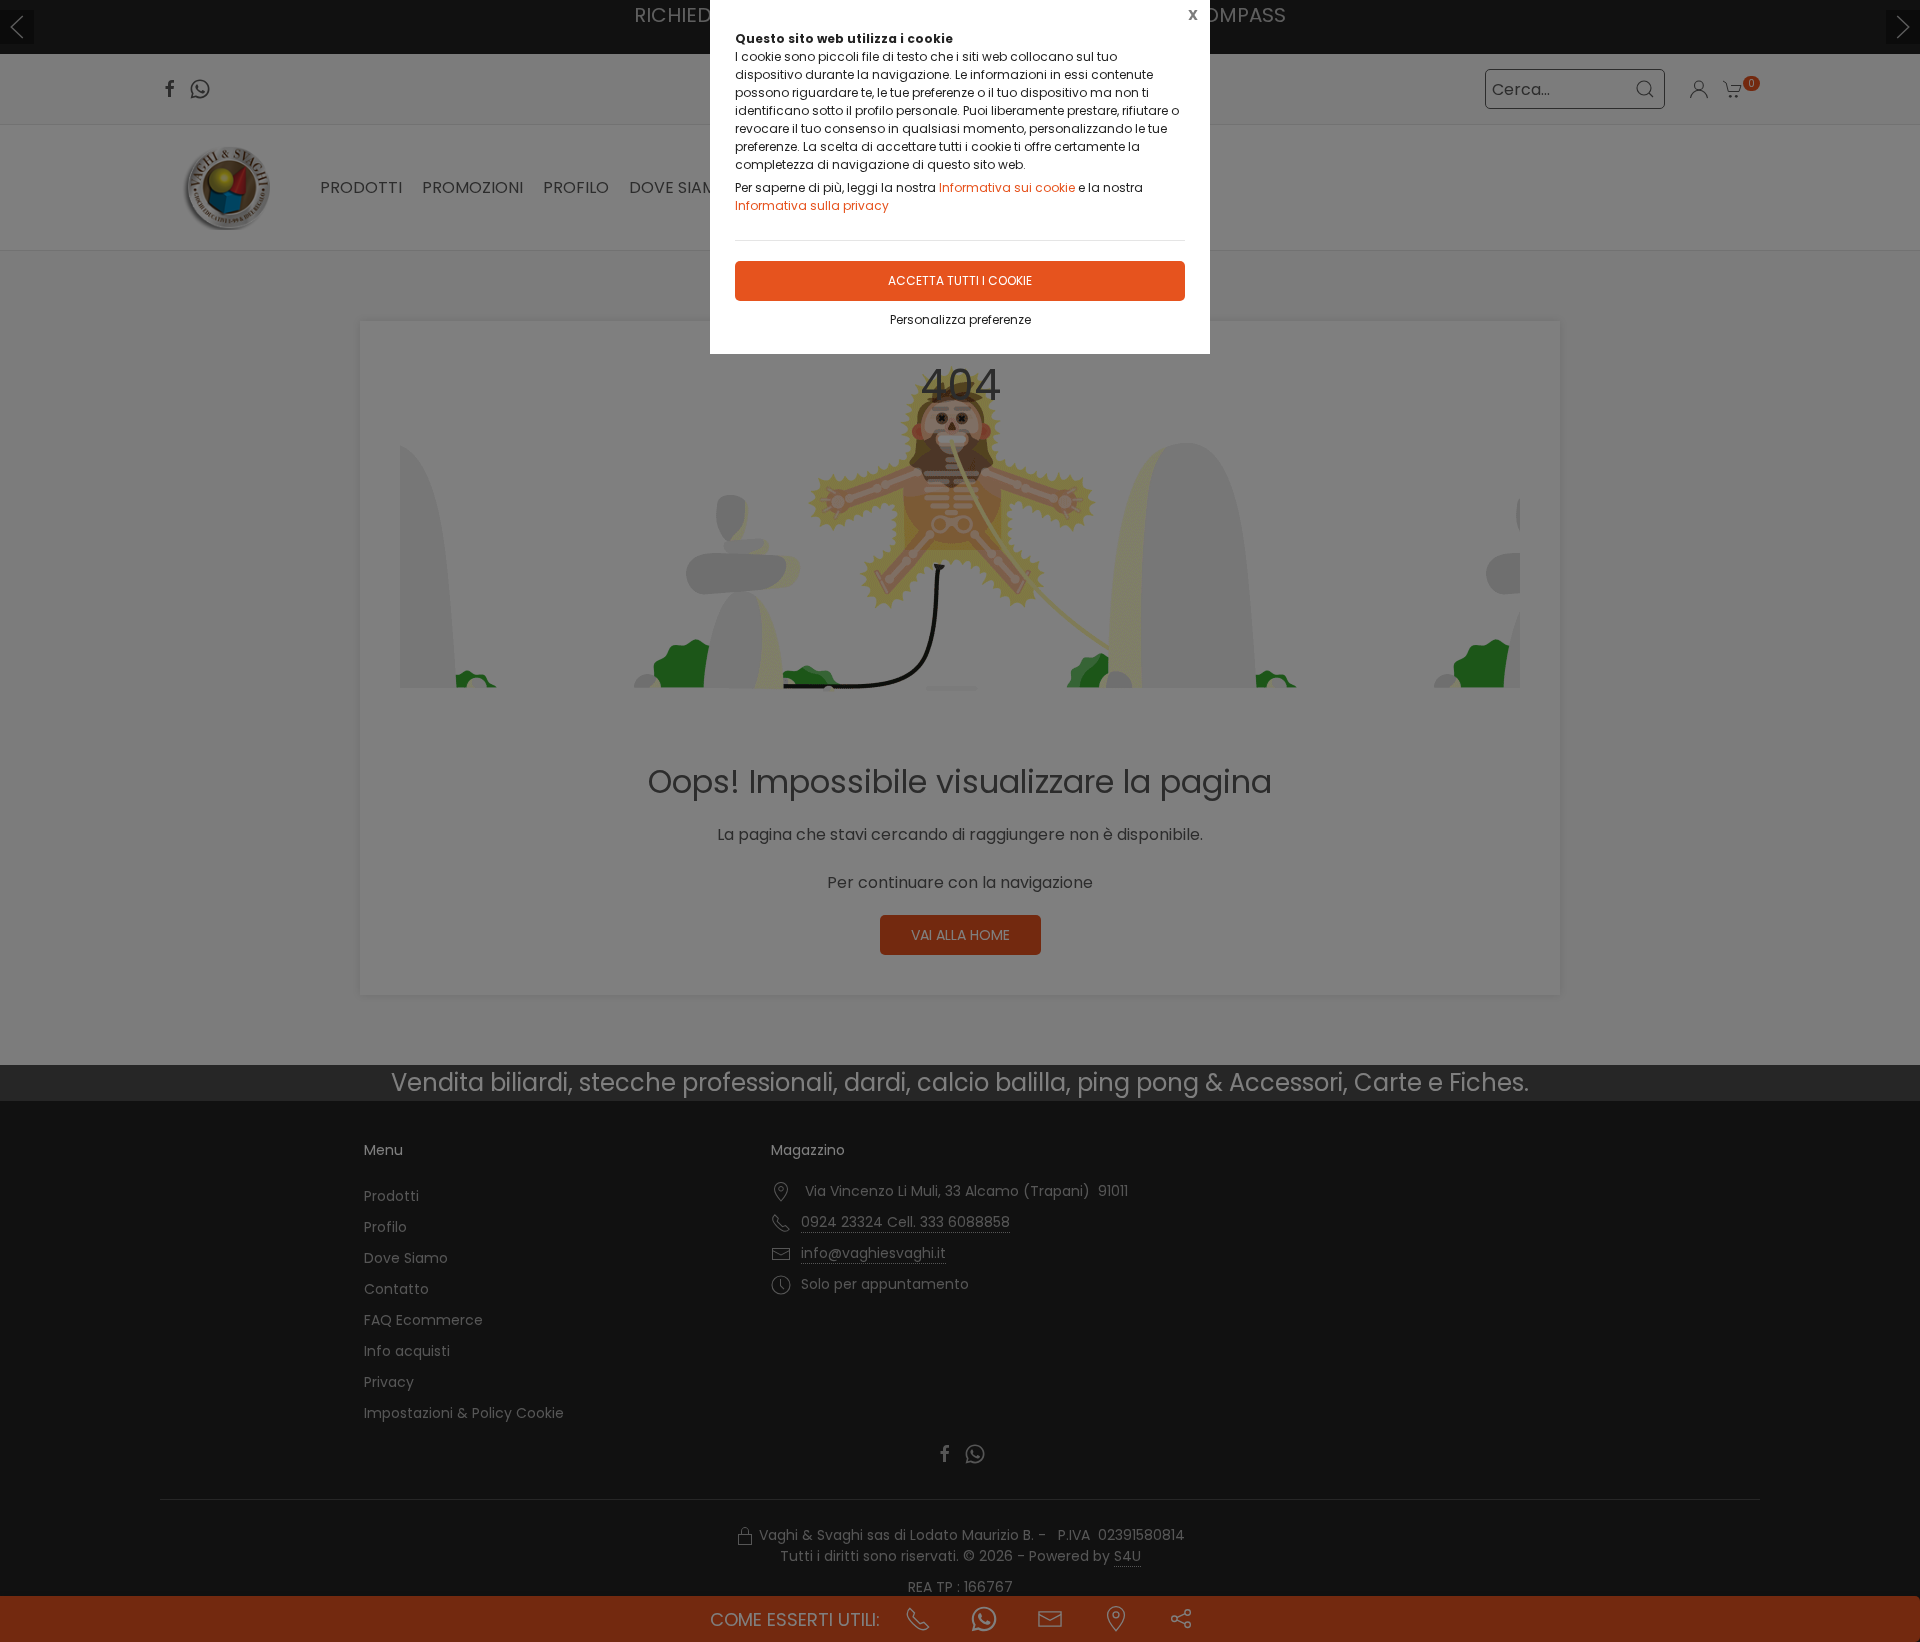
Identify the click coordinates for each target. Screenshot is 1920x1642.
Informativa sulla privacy (812, 205)
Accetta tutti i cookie (960, 280)
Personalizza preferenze (960, 319)
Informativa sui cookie (1007, 187)
